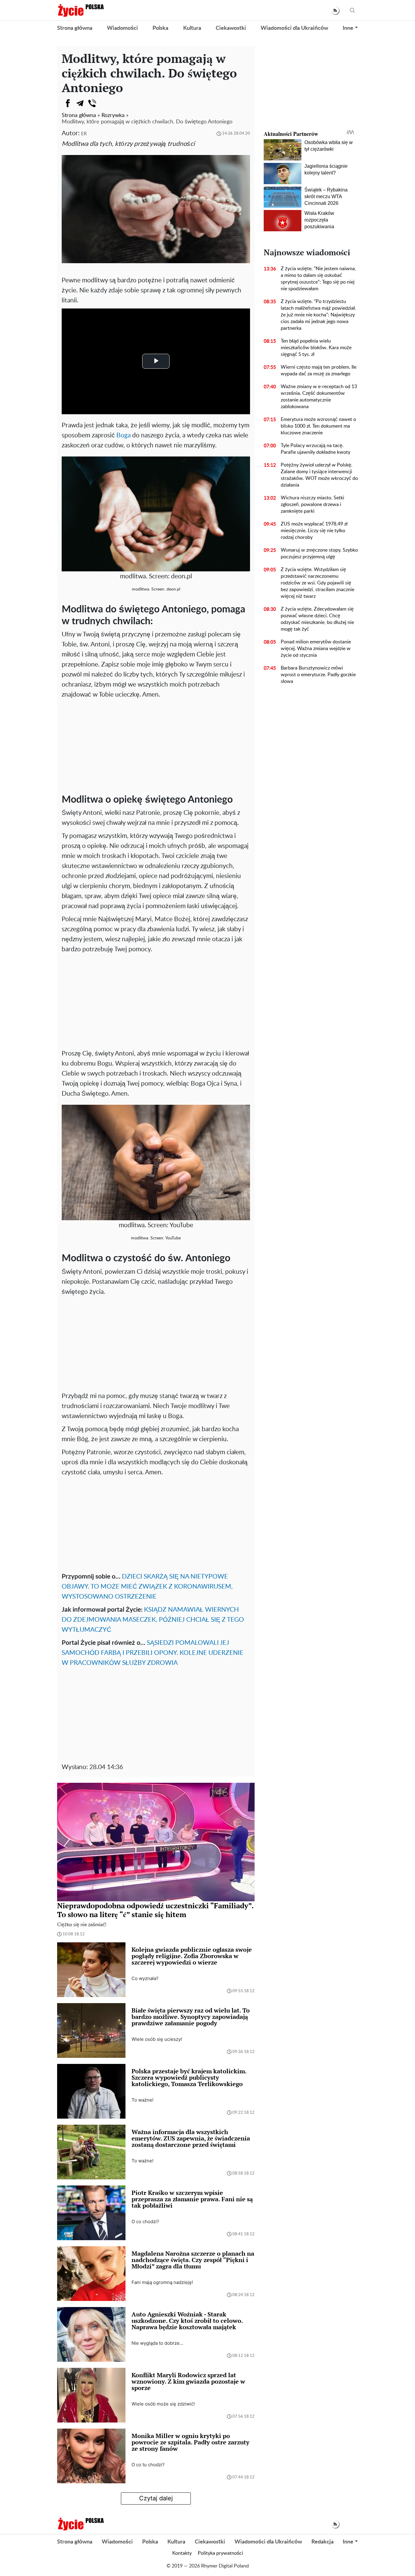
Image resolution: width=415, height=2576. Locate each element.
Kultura (192, 28)
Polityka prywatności (220, 2553)
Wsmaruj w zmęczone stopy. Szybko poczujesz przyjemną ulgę (319, 553)
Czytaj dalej (156, 2498)
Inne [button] (348, 28)
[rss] (335, 10)
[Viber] (92, 103)
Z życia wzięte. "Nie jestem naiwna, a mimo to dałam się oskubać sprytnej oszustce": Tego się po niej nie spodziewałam (318, 279)
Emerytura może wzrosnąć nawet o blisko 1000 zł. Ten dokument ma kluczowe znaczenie (318, 426)
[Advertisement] (156, 745)
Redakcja (322, 2542)
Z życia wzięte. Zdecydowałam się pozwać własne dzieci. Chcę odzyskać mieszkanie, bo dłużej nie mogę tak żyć (317, 619)
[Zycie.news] (81, 10)
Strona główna (75, 28)
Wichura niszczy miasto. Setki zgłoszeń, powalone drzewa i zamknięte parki (312, 505)
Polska (160, 28)
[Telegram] (80, 103)
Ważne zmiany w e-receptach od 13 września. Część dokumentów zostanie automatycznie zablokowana (319, 397)
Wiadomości (122, 28)
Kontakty (182, 2553)
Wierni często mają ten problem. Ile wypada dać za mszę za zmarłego (319, 370)
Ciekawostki (231, 28)
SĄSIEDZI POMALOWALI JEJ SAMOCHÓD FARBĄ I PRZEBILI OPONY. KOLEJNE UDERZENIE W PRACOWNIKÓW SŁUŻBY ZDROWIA (153, 1653)
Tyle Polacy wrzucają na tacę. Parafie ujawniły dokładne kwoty (316, 449)
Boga (123, 435)
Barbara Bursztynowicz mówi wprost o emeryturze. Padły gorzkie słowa (318, 675)
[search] (352, 10)
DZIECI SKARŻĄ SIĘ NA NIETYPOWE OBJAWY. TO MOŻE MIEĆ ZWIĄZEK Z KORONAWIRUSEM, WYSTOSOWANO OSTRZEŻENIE (147, 1587)
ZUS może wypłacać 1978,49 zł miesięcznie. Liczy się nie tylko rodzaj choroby (314, 531)
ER (84, 134)
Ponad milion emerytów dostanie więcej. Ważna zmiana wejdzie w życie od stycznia (316, 649)
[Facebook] (68, 103)
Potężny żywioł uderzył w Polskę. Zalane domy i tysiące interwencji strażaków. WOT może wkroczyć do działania (319, 475)
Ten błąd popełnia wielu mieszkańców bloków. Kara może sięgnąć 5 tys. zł (316, 348)
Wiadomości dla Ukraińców (294, 28)
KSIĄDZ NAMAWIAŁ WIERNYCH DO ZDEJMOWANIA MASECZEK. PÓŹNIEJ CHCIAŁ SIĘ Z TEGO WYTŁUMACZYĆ (153, 1620)
